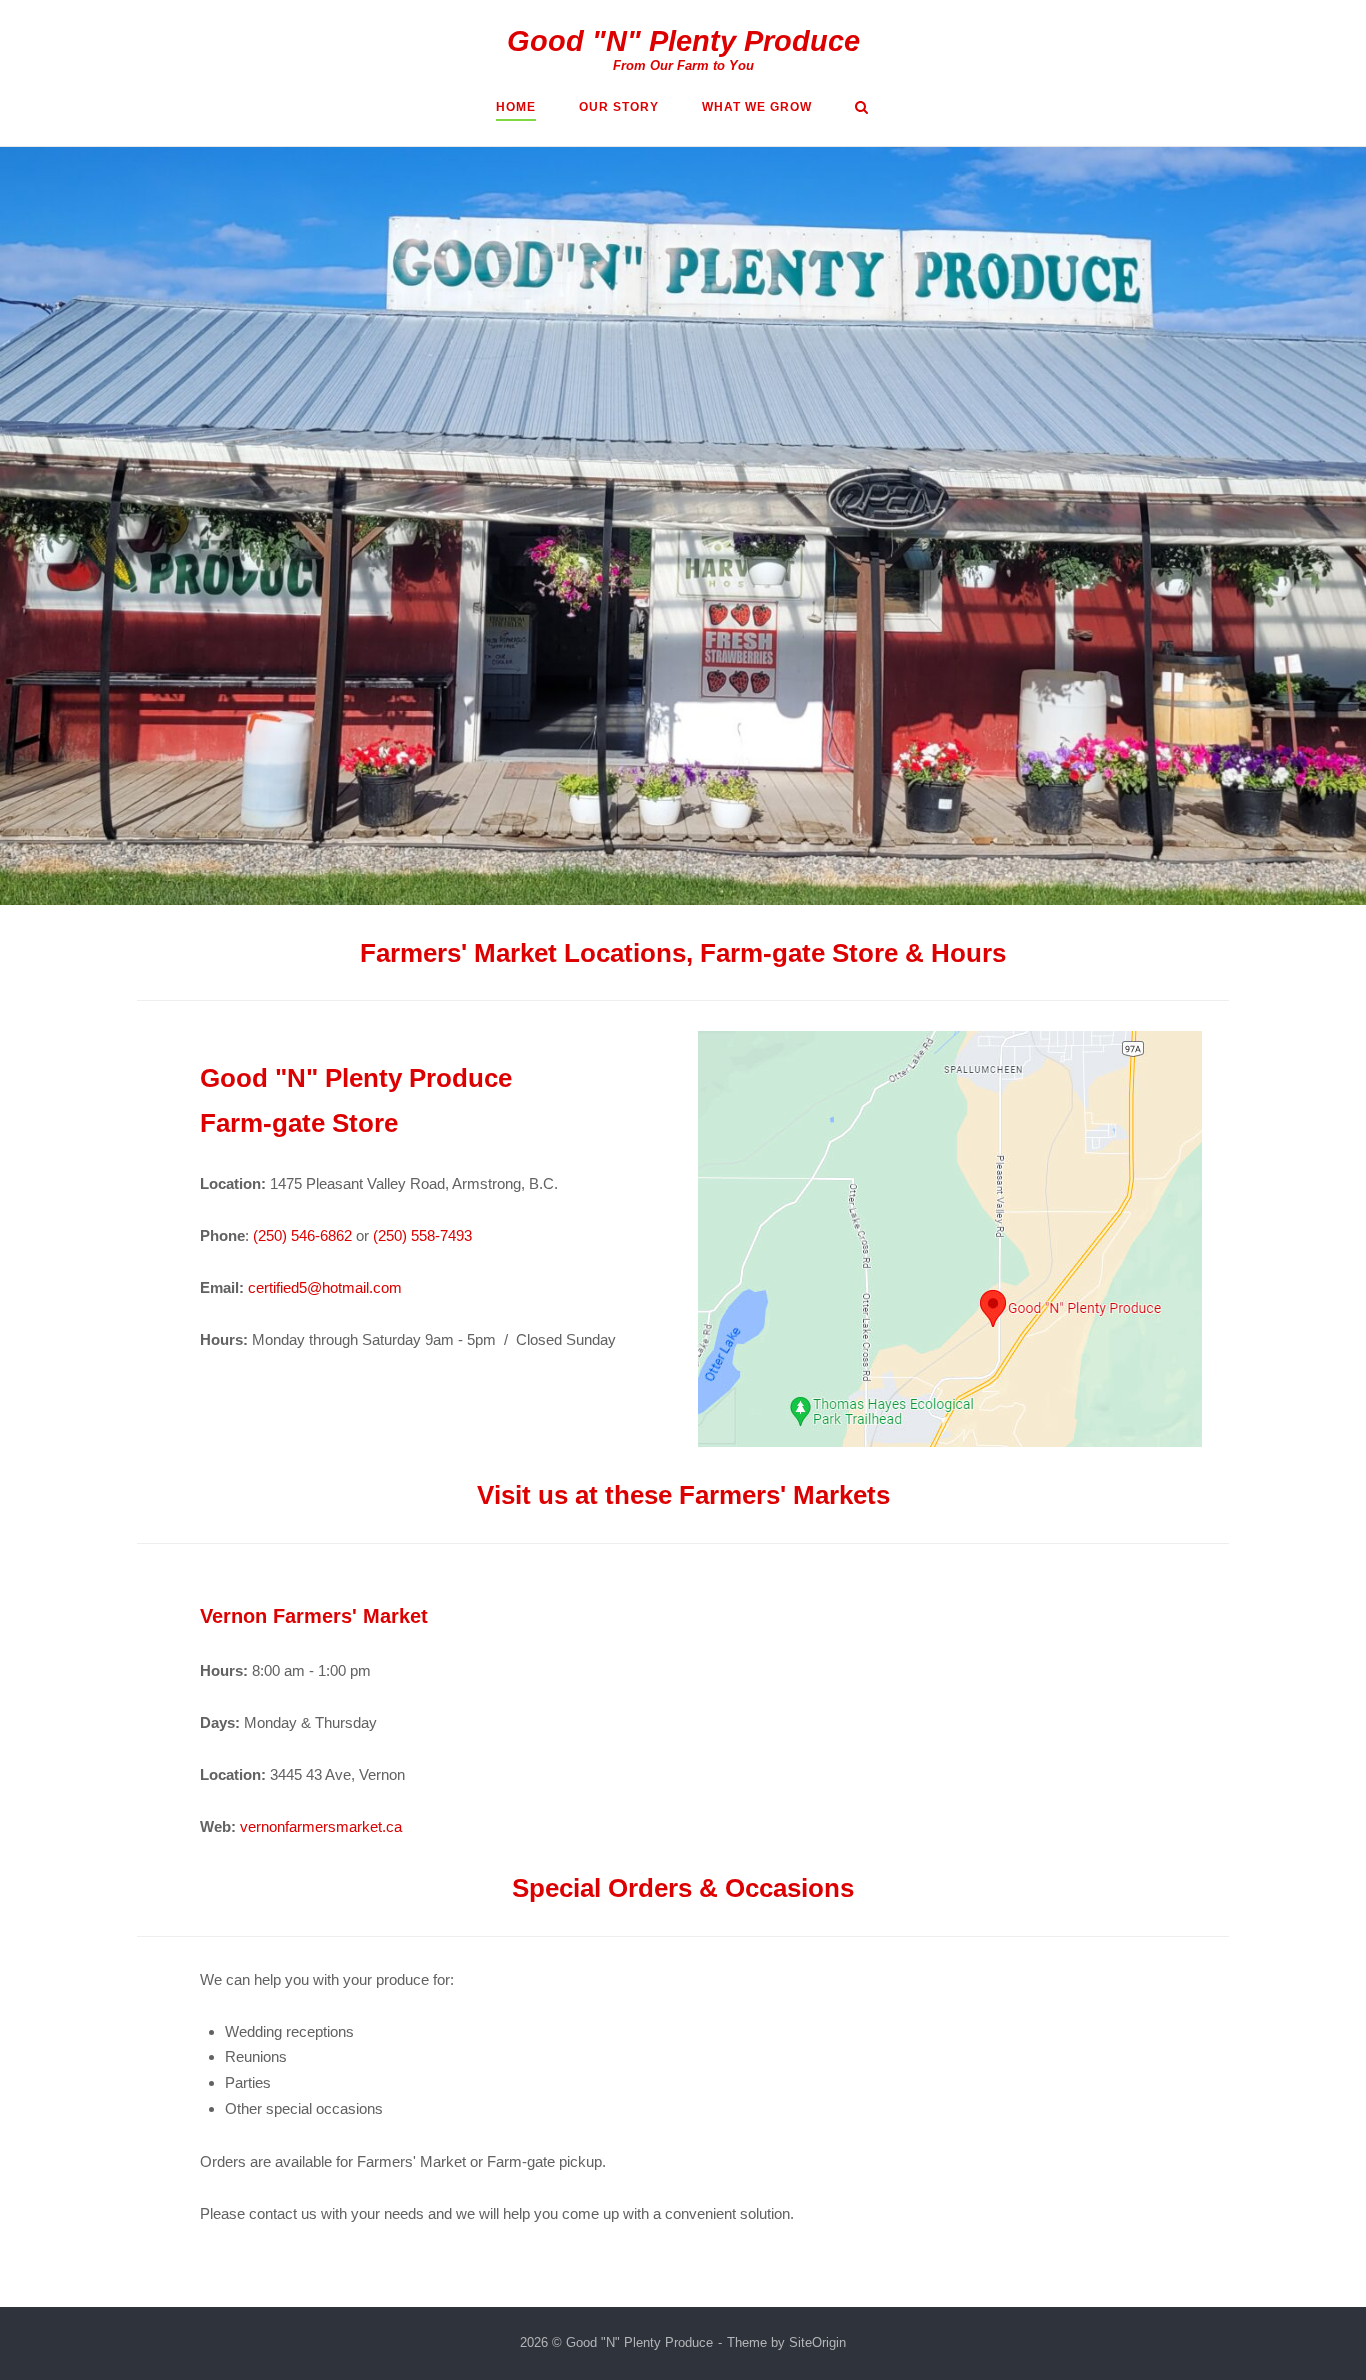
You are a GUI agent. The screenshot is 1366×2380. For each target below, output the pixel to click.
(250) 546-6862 (302, 1235)
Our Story (619, 107)
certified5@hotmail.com (325, 1287)
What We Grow (757, 107)
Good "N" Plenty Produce (683, 41)
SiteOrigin (817, 2342)
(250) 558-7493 (422, 1235)
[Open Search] (861, 108)
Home (516, 107)
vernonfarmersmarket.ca (321, 1826)
